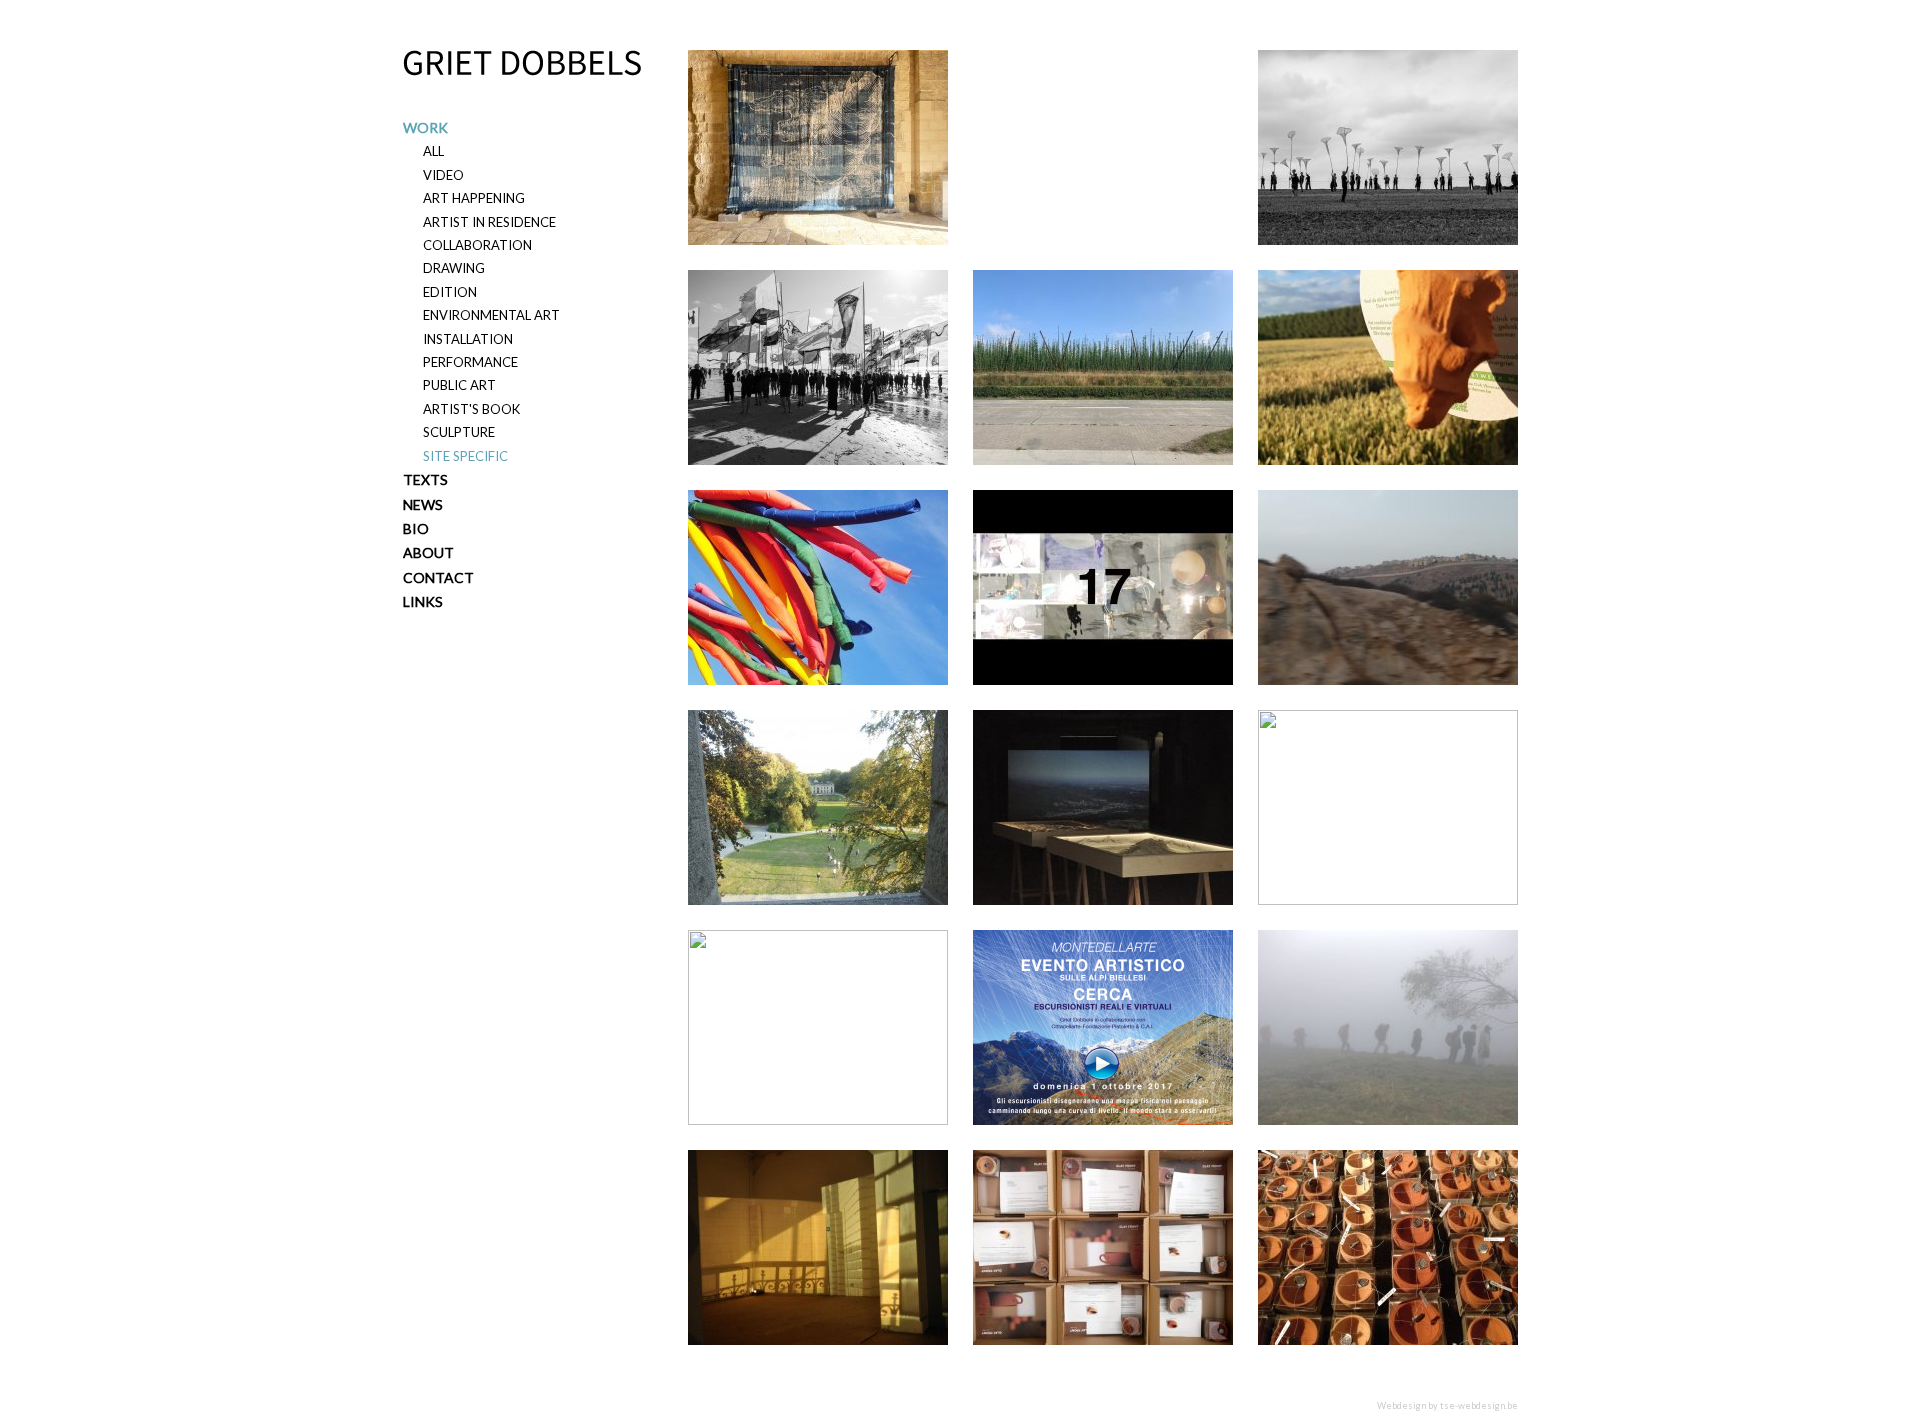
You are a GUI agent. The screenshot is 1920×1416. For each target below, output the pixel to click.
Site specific (465, 456)
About (428, 552)
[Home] (522, 63)
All (433, 151)
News (423, 504)
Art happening (474, 198)
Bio (416, 528)
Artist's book (471, 409)
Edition (450, 292)
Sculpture (459, 432)
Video (443, 175)
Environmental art (491, 315)
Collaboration (477, 245)
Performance (470, 362)
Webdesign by (1447, 1405)
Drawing (454, 268)
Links (423, 601)
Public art (459, 385)
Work (425, 127)
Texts (425, 479)
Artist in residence (489, 222)
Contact (438, 577)
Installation (468, 339)
